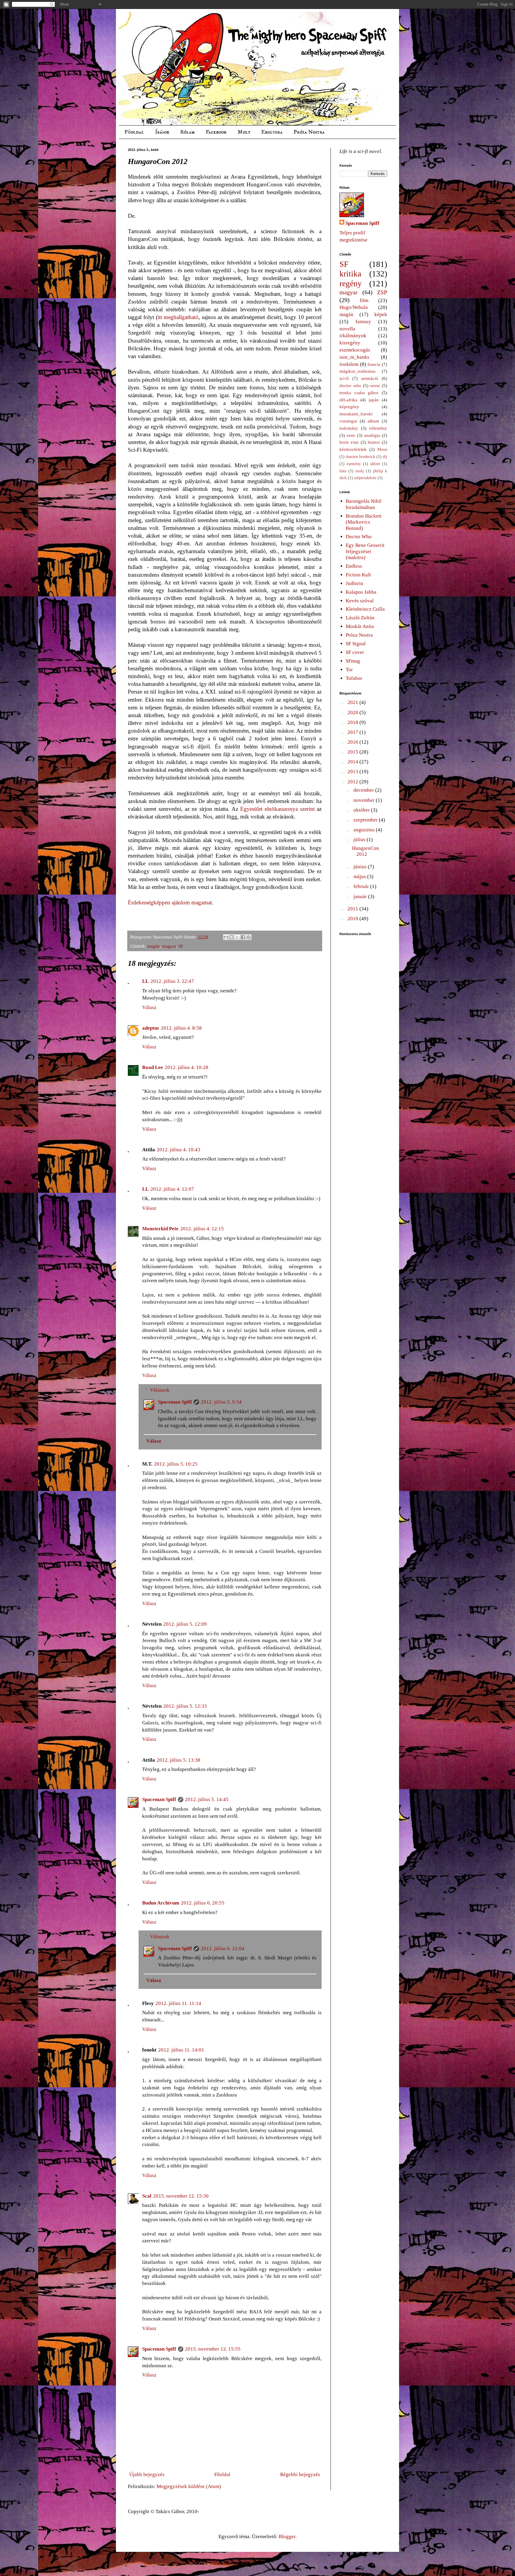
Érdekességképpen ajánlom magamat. (171, 902)
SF (181, 946)
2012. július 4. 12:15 (202, 1229)
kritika (350, 274)
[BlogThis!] (232, 937)
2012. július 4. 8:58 (181, 1028)
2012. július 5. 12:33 (185, 1706)
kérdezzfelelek (353, 449)
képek (381, 314)
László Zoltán (360, 618)
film (364, 300)
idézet (375, 464)
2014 (353, 762)
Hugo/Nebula (354, 307)
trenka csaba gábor (359, 393)
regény (351, 284)
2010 (353, 919)
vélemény (378, 428)
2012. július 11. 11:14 (178, 2003)
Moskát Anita (360, 626)
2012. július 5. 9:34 (221, 1402)
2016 (353, 742)
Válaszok (160, 1390)
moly (360, 471)
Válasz (149, 1007)
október (362, 810)
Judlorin (355, 583)
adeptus (151, 1028)
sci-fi (344, 378)
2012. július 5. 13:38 (179, 1760)
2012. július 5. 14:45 (207, 1799)
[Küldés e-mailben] (226, 937)
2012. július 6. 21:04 (223, 1948)
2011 (353, 909)
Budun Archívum (161, 1903)
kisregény (350, 343)
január (361, 896)
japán (374, 400)
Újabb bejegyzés (147, 2474)
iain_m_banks (354, 357)
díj (385, 457)
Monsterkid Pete (160, 1229)
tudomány (349, 428)
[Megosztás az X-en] (237, 937)
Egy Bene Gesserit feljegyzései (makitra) (365, 551)
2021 (353, 702)
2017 (353, 732)
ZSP (382, 292)
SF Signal (356, 644)
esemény (354, 464)
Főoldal (134, 132)
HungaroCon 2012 (366, 851)
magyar (169, 946)
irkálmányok (353, 336)
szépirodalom (365, 478)
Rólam (187, 132)
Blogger (287, 2536)
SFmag (353, 661)
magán (153, 946)
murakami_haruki (356, 414)
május (360, 877)
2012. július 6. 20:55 (203, 1903)
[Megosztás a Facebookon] (243, 937)
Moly (244, 132)
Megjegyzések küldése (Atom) (189, 2486)
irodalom (349, 364)
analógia (372, 435)
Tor (349, 670)
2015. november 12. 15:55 (213, 2349)
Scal (147, 2196)
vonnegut (348, 421)
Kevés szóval (360, 601)
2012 (353, 782)
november (365, 800)
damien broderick (360, 457)
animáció (370, 378)
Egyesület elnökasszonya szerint (277, 809)
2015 (353, 752)
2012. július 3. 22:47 (172, 981)
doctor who (350, 385)
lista (343, 471)
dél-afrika (348, 400)
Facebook (216, 132)
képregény (349, 407)
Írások (162, 132)
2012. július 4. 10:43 (179, 1150)
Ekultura (272, 132)
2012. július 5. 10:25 (176, 1464)
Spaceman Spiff (175, 1402)
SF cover (355, 652)
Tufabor (354, 678)
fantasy (363, 322)
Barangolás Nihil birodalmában (364, 504)
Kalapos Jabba (361, 592)
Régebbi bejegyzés (300, 2474)
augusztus (365, 830)
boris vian (349, 442)
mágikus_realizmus (357, 371)
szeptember (366, 820)
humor (374, 442)
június (361, 867)
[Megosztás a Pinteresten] (249, 937)
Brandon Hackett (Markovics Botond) (364, 522)
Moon (382, 450)
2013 (353, 772)
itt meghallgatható (178, 317)
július (360, 840)
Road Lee (153, 1067)
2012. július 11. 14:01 (181, 2050)
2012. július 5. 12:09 (185, 1624)
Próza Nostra (309, 132)
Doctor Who (359, 537)
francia (374, 364)
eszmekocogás (355, 350)
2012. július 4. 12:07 (172, 1189)
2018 (353, 722)
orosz (375, 385)
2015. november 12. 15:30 (181, 2196)
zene (351, 435)
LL (145, 981)
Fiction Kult (358, 575)
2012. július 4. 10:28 (187, 1067)
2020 (353, 713)
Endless (354, 566)
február (362, 886)
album (373, 421)
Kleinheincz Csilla (365, 609)
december (364, 790)
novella (347, 329)
